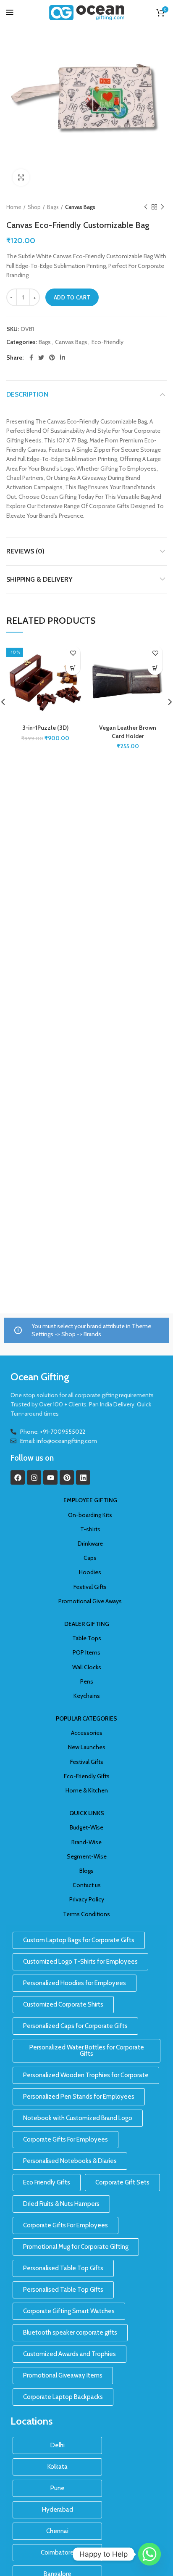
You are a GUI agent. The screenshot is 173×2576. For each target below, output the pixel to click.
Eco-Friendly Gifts (87, 1776)
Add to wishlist (73, 653)
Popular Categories (86, 1718)
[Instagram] (34, 1477)
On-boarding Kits (90, 1515)
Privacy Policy (87, 1899)
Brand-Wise (86, 1842)
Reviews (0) (25, 551)
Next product (163, 207)
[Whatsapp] (149, 2554)
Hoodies (90, 1572)
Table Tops (87, 1638)
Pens (87, 1681)
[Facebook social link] (31, 357)
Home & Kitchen (87, 1790)
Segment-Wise (87, 1856)
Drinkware (90, 1543)
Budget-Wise (86, 1827)
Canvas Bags (80, 207)
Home (14, 207)
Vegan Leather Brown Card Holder (128, 732)
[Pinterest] (67, 1477)
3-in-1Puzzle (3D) (45, 728)
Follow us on (32, 1458)
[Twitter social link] (41, 357)
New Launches (87, 1747)
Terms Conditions (86, 1914)
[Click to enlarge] (21, 177)
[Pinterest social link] (52, 357)
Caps (90, 1558)
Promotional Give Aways (90, 1601)
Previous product (146, 207)
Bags (53, 207)
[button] (73, 668)
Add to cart (72, 297)
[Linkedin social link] (63, 357)
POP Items (86, 1652)
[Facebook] (18, 1477)
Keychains (87, 1696)
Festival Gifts (90, 1587)
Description (27, 394)
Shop (34, 207)
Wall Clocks (87, 1667)
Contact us (87, 1885)
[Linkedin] (83, 1477)
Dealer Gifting (87, 1624)
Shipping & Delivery (39, 579)
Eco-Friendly (107, 342)
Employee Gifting (90, 1500)
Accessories (87, 1733)
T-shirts (90, 1529)
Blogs (86, 1871)
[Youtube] (50, 1477)
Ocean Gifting (40, 1377)
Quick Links (87, 1813)
